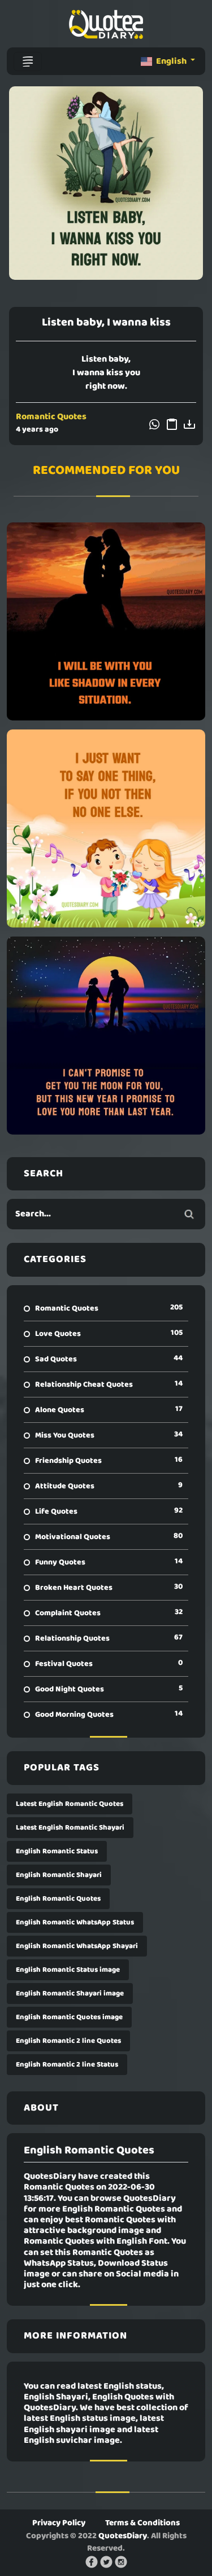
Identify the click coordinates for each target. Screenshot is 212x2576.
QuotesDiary (123, 2536)
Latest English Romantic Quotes (70, 1804)
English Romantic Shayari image (70, 1993)
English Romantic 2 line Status (67, 2065)
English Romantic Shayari (59, 1875)
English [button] (171, 61)
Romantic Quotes (51, 417)
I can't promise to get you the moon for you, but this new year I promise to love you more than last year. (106, 1035)
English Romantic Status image (68, 1970)
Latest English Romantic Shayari (70, 1828)
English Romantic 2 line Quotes (68, 2041)
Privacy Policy (59, 2523)
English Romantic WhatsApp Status (75, 1922)
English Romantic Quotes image (69, 2017)
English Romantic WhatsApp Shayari (77, 1946)
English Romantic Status (57, 1851)
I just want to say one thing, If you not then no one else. (106, 828)
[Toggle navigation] (28, 61)
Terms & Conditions (142, 2523)
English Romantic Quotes (58, 1899)
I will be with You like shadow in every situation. (106, 621)
